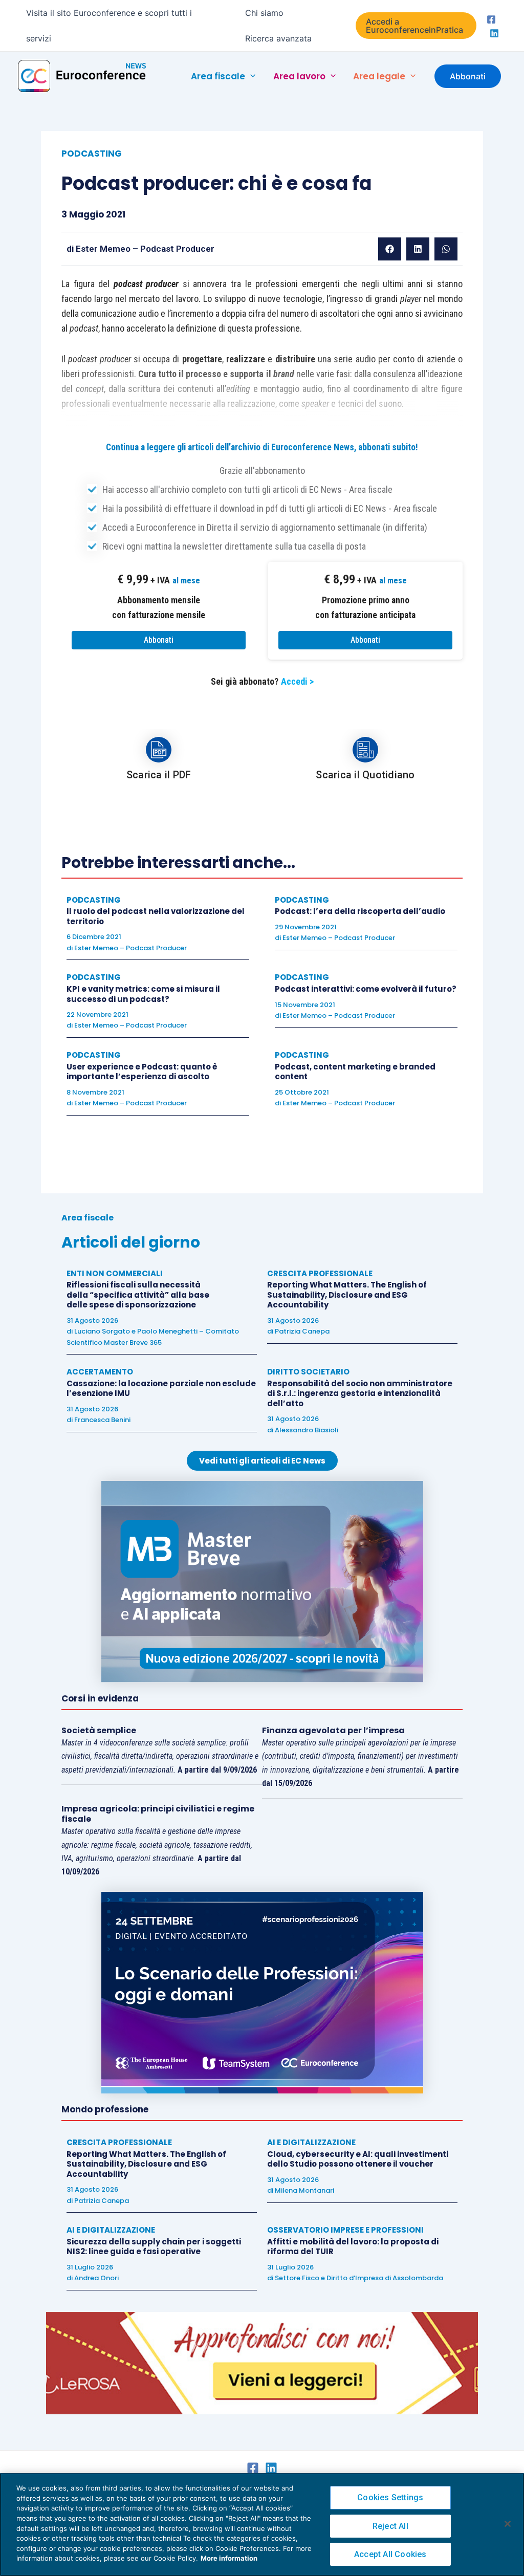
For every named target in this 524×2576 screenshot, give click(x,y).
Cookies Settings (390, 2497)
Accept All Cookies (390, 2554)
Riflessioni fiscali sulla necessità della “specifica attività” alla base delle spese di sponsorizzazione (138, 1295)
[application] (250, 76)
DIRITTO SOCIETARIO (308, 1372)
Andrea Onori (96, 2278)
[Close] (508, 2524)
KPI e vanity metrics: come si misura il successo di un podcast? (143, 994)
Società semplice (99, 1730)
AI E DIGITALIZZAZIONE (311, 2142)
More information (229, 2558)
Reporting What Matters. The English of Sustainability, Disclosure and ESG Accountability (347, 1295)
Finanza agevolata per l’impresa (333, 1730)
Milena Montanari (304, 2190)
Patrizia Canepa (302, 1331)
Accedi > (297, 681)
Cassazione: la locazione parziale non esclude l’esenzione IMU (161, 1389)
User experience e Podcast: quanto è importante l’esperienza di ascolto (142, 1072)
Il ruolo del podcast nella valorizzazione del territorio (156, 916)
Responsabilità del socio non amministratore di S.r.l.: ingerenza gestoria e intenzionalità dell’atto (360, 1393)
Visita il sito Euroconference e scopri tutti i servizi (109, 26)
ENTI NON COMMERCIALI (115, 1273)
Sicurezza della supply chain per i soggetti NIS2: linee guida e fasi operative (154, 2247)
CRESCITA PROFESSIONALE (320, 1273)
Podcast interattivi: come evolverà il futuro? (366, 989)
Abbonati (159, 640)
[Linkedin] (494, 33)
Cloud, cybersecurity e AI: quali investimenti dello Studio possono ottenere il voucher (358, 2159)
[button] (416, 26)
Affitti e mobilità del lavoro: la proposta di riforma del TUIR (353, 2247)
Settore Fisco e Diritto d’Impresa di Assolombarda (359, 2278)
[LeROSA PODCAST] (262, 2363)
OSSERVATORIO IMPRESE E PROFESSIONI (345, 2230)
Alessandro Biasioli (307, 1430)
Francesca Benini (102, 1420)
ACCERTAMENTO (100, 1372)
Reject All (390, 2526)
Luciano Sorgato (102, 1331)
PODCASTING (92, 154)
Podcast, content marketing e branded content (355, 1072)
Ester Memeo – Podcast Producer (145, 249)
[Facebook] (491, 19)
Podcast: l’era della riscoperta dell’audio (360, 911)
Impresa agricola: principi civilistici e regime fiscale (158, 1814)
